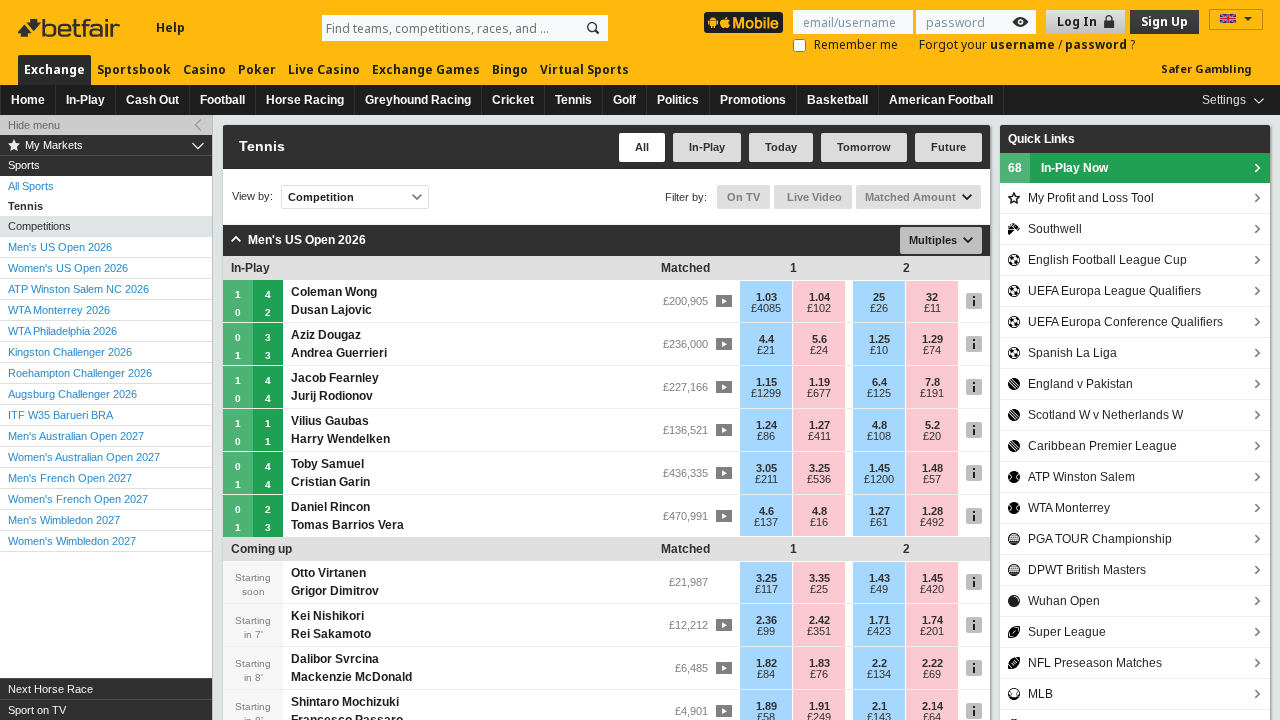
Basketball (837, 100)
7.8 (932, 382)
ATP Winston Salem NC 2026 (78, 289)
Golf (624, 100)
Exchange (54, 69)
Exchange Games (426, 69)
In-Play (85, 100)
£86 (766, 436)
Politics (678, 100)
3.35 (819, 578)
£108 (879, 436)
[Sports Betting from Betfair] (743, 22)
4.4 (766, 339)
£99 (766, 631)
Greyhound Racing (418, 100)
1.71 (879, 620)
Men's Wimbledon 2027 (64, 520)
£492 (932, 522)
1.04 (819, 297)
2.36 (766, 620)
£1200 (879, 479)
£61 (879, 522)
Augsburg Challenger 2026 (72, 394)
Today (781, 147)
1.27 (819, 425)
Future (948, 147)
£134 (879, 674)
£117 (766, 589)
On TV (743, 197)
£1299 (766, 393)
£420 (932, 589)
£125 (879, 393)
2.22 (932, 663)
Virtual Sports (584, 69)
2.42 (819, 620)
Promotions (753, 100)
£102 (819, 308)
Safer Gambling (1206, 68)
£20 (932, 436)
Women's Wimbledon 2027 (72, 541)
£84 (766, 674)
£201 (932, 631)
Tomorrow (864, 147)
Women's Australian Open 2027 (84, 457)
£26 (879, 308)
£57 (932, 479)
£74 (932, 350)
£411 (819, 436)
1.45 (879, 468)
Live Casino (324, 69)
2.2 (879, 663)
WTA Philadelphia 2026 (62, 331)
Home (28, 100)
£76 (819, 674)
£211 (766, 479)
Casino (204, 69)
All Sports (31, 186)
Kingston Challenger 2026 (70, 352)
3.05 (766, 468)
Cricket (513, 100)
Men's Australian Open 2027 (76, 436)
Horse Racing (305, 100)
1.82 (766, 663)
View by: (252, 196)
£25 (819, 589)
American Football (941, 100)
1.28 (932, 511)
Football (222, 100)
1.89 (766, 706)
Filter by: (686, 197)
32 (932, 297)
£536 (819, 479)
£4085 (766, 308)
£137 (766, 522)
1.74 (932, 620)
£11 (932, 308)
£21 (766, 350)
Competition (321, 197)
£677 (819, 393)
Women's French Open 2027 (78, 499)
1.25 (879, 339)
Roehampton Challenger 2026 (80, 373)
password (1097, 44)
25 (879, 297)
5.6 (819, 339)
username (1024, 44)
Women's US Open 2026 (68, 268)
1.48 (932, 468)
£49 (879, 589)
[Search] (593, 28)
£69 (932, 674)
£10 (879, 350)
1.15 (766, 382)
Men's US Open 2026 (60, 247)
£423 (879, 631)
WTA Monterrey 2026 (59, 310)
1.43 (879, 578)
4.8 (879, 425)
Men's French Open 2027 (70, 478)
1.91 (819, 706)
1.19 (819, 382)
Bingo (510, 69)
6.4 (879, 382)
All (642, 147)
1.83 (819, 663)
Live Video (813, 197)
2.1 (879, 706)
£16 (819, 522)
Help (170, 27)
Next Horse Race (50, 689)
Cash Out (152, 100)
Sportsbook (134, 69)
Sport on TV (37, 710)
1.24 (766, 425)
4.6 (766, 511)
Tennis (573, 100)
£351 (819, 631)
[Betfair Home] (71, 28)
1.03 (766, 297)
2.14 (932, 706)
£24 (819, 350)
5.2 (932, 425)
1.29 (932, 339)
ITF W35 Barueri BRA (60, 415)
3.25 (819, 468)
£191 (932, 393)
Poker (257, 69)
